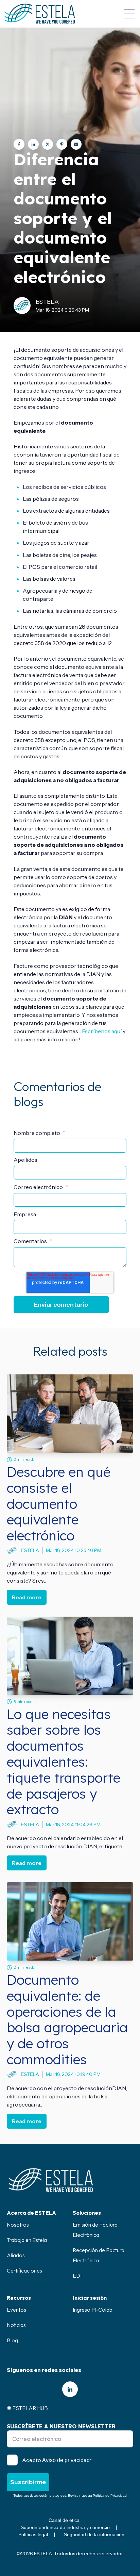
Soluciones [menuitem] (87, 2213)
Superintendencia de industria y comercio (65, 2527)
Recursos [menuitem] (19, 2298)
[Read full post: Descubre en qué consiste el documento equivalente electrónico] (70, 1414)
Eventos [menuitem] (16, 2310)
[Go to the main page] (40, 14)
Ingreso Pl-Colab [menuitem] (93, 2310)
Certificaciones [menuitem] (24, 2270)
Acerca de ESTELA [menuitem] (31, 2213)
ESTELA (47, 302)
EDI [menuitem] (77, 2276)
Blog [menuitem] (12, 2340)
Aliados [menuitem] (16, 2255)
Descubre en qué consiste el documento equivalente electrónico (59, 1504)
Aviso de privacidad (66, 2460)
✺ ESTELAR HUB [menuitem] (27, 2408)
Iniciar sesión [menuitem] (90, 2298)
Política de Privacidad (110, 2496)
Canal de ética (64, 2520)
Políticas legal (33, 2534)
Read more (27, 1597)
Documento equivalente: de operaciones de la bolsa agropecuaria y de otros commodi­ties (67, 2020)
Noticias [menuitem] (16, 2325)
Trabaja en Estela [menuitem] (27, 2240)
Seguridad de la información (94, 2534)
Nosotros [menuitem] (18, 2225)
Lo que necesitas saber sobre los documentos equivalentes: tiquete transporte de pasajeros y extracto (64, 1762)
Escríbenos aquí (102, 1031)
